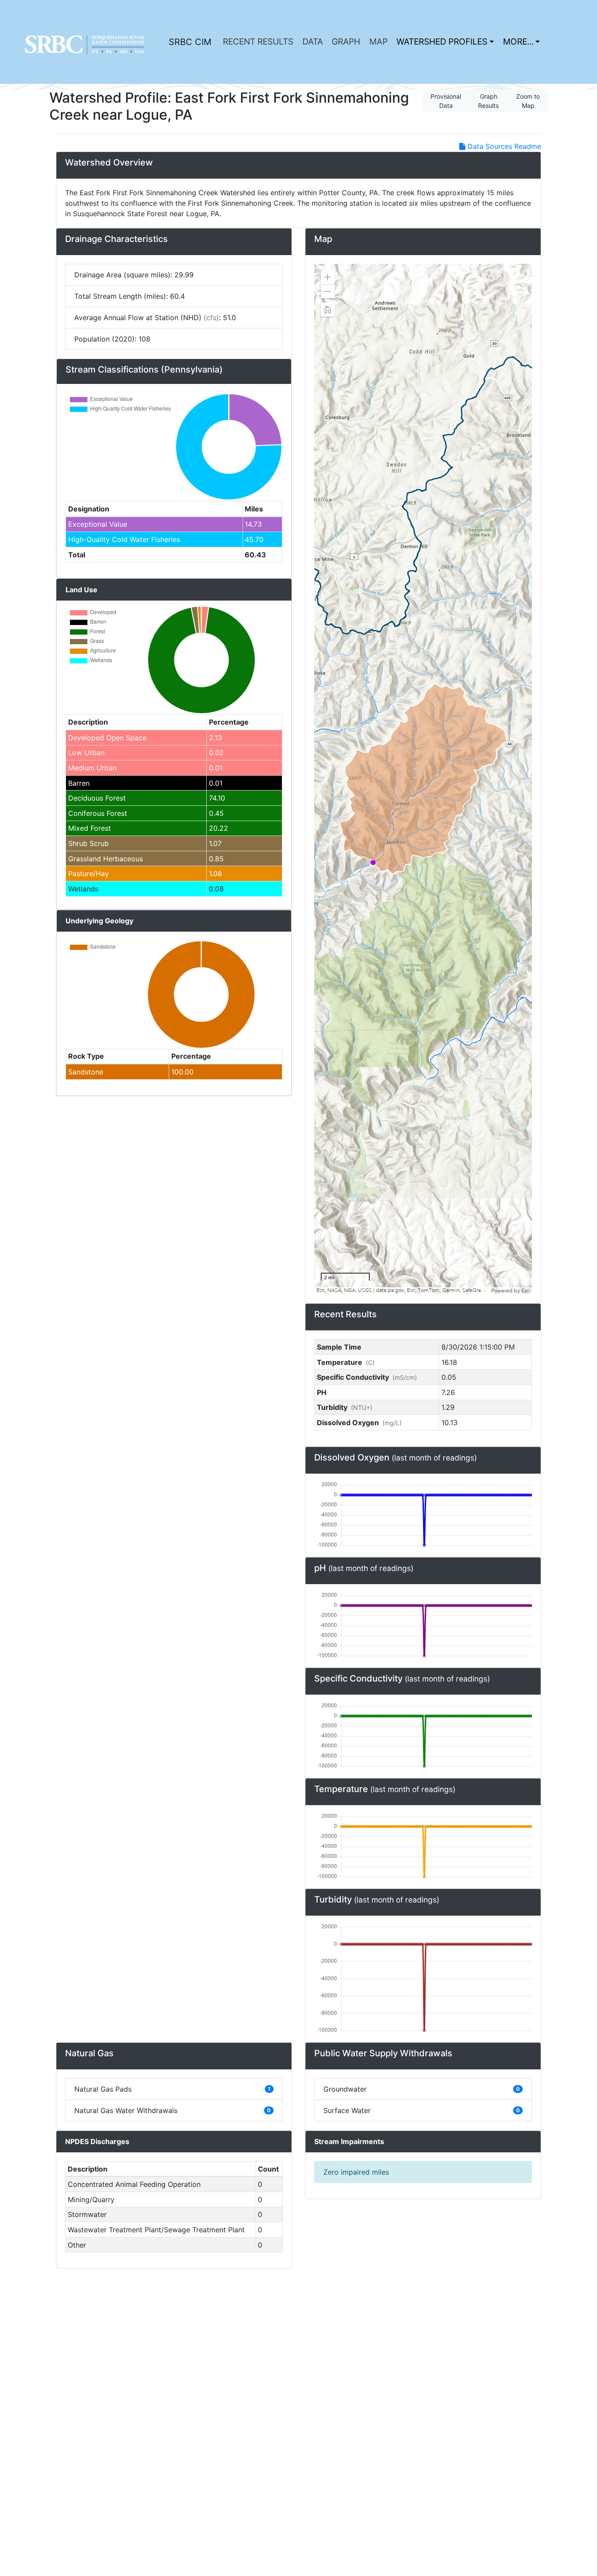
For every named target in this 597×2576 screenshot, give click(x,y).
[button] (328, 277)
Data (313, 41)
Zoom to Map (528, 101)
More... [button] (518, 41)
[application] (423, 779)
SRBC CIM (190, 42)
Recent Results (258, 41)
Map (378, 41)
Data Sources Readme (503, 146)
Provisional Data (446, 101)
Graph (346, 41)
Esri (526, 1291)
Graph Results (488, 101)
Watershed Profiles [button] (442, 41)
